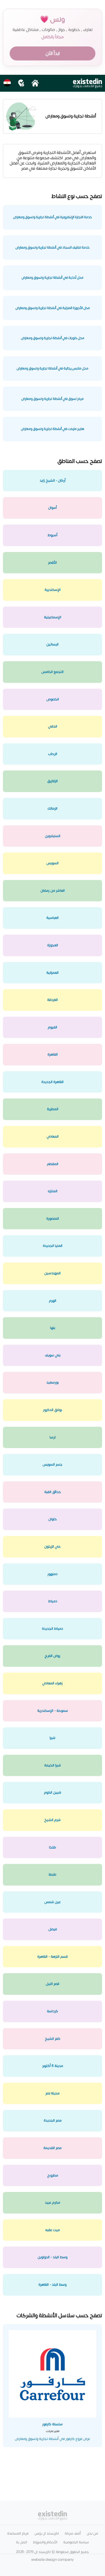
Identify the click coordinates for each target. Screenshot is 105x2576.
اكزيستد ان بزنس (47, 2533)
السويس (52, 863)
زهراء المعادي (52, 1683)
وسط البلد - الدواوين (52, 2257)
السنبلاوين (53, 836)
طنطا (52, 1874)
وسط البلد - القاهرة (52, 2285)
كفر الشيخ (53, 2039)
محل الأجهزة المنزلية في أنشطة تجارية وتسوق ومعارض (53, 308)
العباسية (52, 918)
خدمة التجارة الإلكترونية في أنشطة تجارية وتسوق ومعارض (52, 217)
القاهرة (53, 1054)
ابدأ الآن (53, 53)
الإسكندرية (53, 590)
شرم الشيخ (52, 1820)
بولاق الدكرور (52, 1410)
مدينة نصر (52, 2093)
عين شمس (52, 1902)
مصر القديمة (52, 2148)
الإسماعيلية (53, 617)
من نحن (92, 2533)
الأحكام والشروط (45, 2542)
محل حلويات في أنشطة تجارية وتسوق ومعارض (53, 338)
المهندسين (52, 1273)
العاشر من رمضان (53, 891)
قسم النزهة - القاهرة (52, 1957)
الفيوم (52, 1027)
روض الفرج (52, 1656)
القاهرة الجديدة (52, 1082)
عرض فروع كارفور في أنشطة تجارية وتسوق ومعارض (52, 2439)
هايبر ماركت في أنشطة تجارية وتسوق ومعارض (53, 429)
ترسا (53, 1437)
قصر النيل (52, 1984)
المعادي (53, 1136)
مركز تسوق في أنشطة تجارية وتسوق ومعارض (52, 399)
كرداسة (52, 2011)
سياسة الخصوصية (76, 2542)
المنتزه (53, 1191)
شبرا (52, 1738)
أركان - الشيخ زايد (53, 480)
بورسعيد (52, 1382)
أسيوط (52, 535)
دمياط (53, 1601)
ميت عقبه (52, 2230)
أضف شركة (73, 2533)
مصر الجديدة (53, 2120)
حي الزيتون (52, 1546)
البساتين (52, 644)
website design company (52, 2560)
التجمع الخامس (52, 672)
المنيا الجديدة (53, 1246)
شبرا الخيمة (53, 1765)
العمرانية (52, 973)
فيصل (53, 1929)
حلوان (53, 1519)
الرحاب (53, 754)
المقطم (53, 1164)
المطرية (53, 1109)
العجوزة (53, 945)
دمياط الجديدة (52, 1629)
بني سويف (53, 1355)
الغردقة (52, 1000)
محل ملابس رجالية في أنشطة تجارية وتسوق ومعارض (52, 368)
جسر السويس (52, 1464)
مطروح (53, 2175)
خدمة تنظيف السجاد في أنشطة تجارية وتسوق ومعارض (52, 248)
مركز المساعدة (18, 2533)
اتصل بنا (22, 2542)
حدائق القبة (53, 1492)
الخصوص (53, 699)
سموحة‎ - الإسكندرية (53, 1711)
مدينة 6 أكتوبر (53, 2066)
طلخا (52, 1847)
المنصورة (53, 1218)
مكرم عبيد (52, 2202)
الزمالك (52, 808)
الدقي (53, 726)
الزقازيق (52, 781)
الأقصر (52, 563)
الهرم (53, 1301)
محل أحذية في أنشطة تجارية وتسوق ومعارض (52, 278)
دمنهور (52, 1574)
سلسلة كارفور (52, 2424)
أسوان (52, 508)
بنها (53, 1328)
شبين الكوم (53, 1792)
